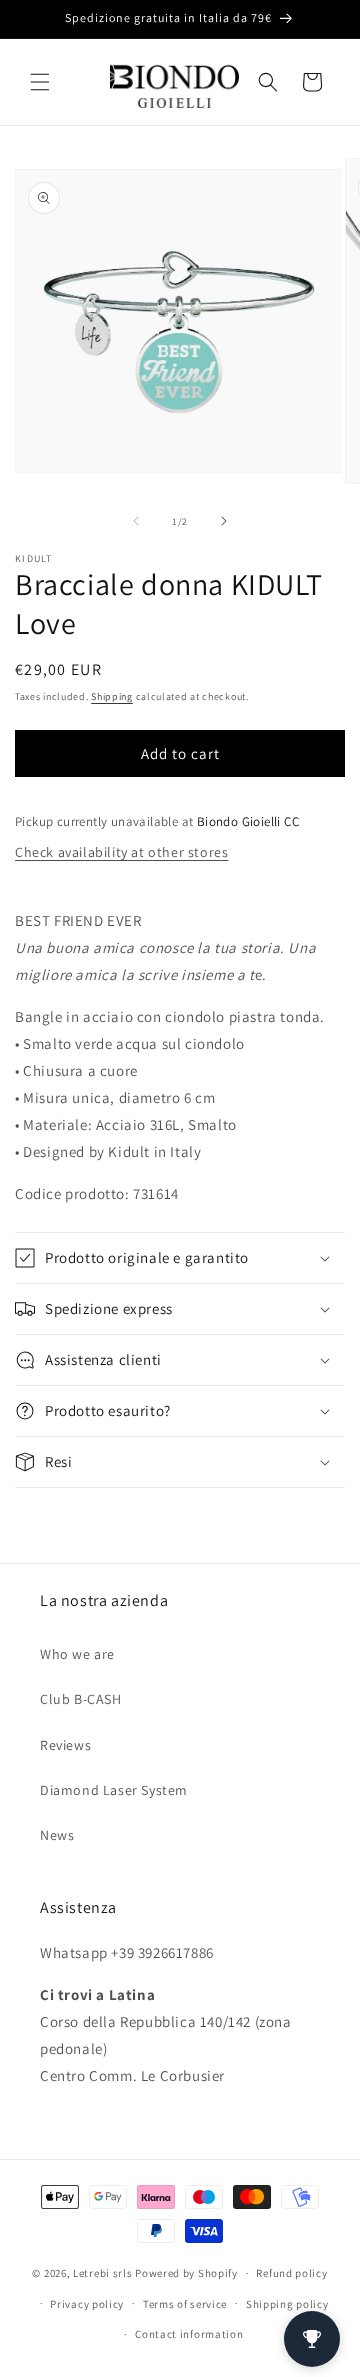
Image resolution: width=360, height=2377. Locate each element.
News (57, 1835)
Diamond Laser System (114, 1790)
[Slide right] (224, 521)
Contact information (189, 2334)
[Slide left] (136, 521)
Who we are (77, 1654)
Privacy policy (87, 2304)
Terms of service (185, 2304)
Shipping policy (287, 2304)
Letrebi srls (102, 2273)
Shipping (112, 696)
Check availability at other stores (121, 852)
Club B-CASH (81, 1699)
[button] (40, 82)
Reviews (65, 1745)
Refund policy (291, 2273)
